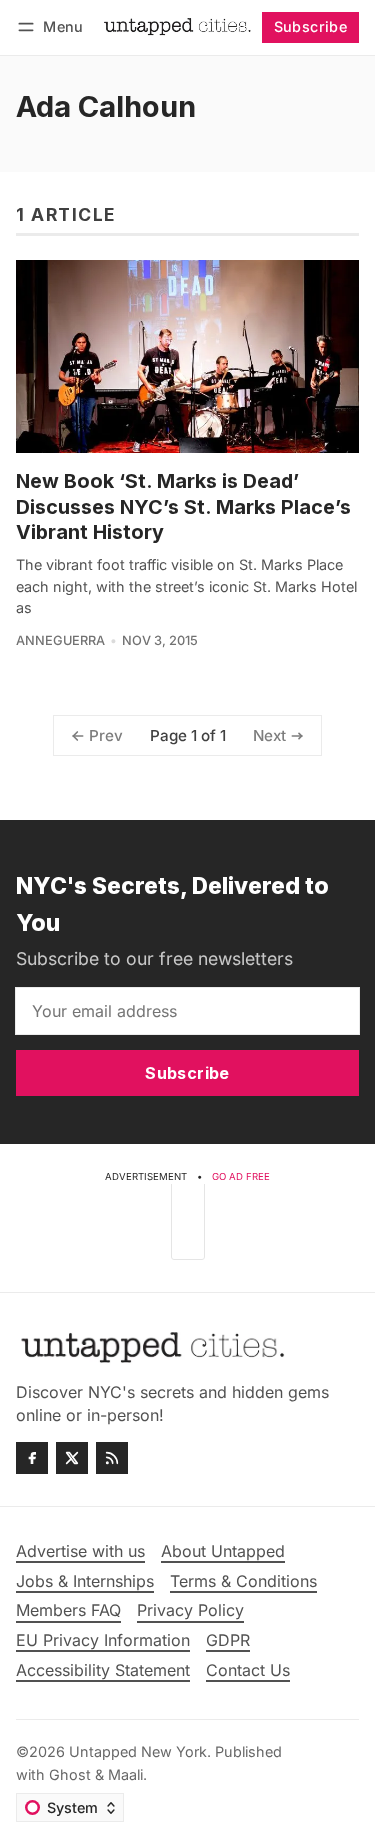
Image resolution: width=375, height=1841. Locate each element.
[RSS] (112, 1458)
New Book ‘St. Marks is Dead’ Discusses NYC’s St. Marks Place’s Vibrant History (183, 506)
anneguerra (60, 640)
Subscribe (311, 26)
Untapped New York (138, 1751)
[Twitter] (72, 1458)
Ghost (70, 1774)
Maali (125, 1774)
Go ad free (241, 1176)
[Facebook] (32, 1458)
